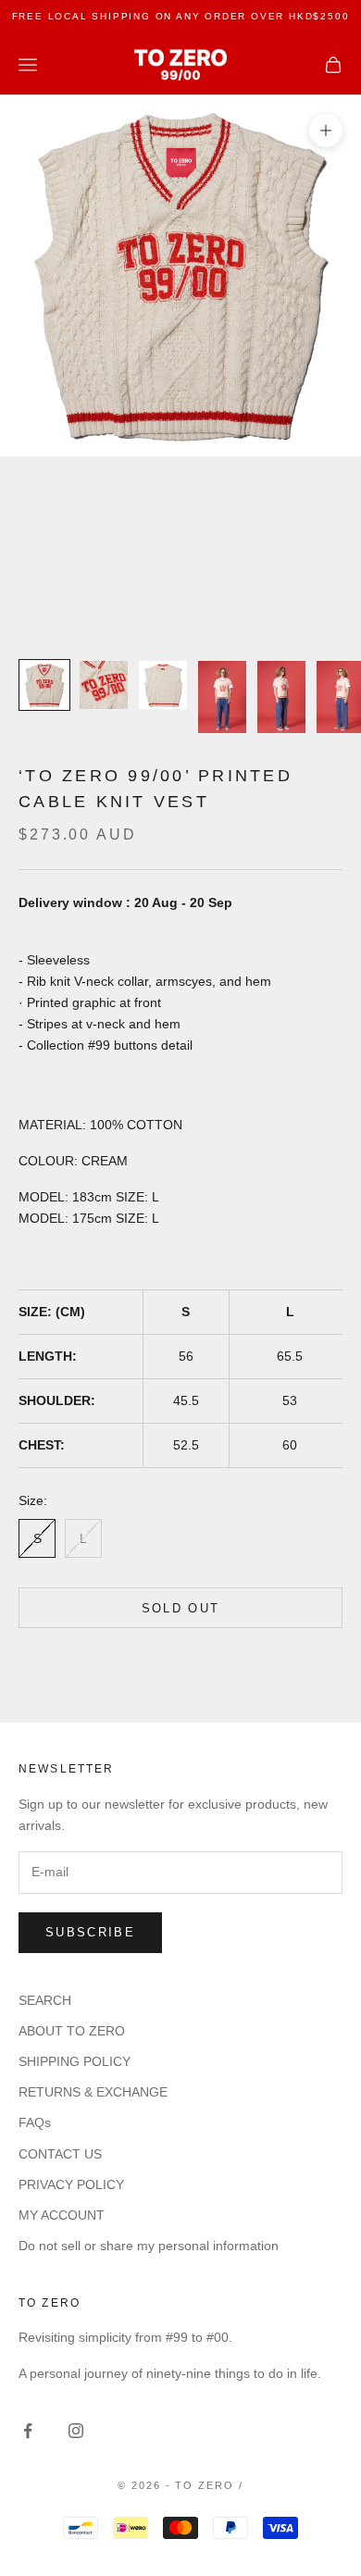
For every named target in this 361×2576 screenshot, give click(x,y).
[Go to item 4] (222, 697)
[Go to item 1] (44, 685)
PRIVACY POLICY (71, 2184)
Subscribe (90, 1932)
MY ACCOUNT (62, 2215)
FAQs (35, 2122)
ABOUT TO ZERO (72, 2031)
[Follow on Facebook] (28, 2431)
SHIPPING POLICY (75, 2061)
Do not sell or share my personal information (149, 2246)
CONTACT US (60, 2154)
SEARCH (45, 2000)
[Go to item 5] (281, 697)
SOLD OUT (181, 1608)
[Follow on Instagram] (76, 2431)
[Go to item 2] (104, 685)
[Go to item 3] (163, 685)
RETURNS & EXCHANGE (93, 2092)
